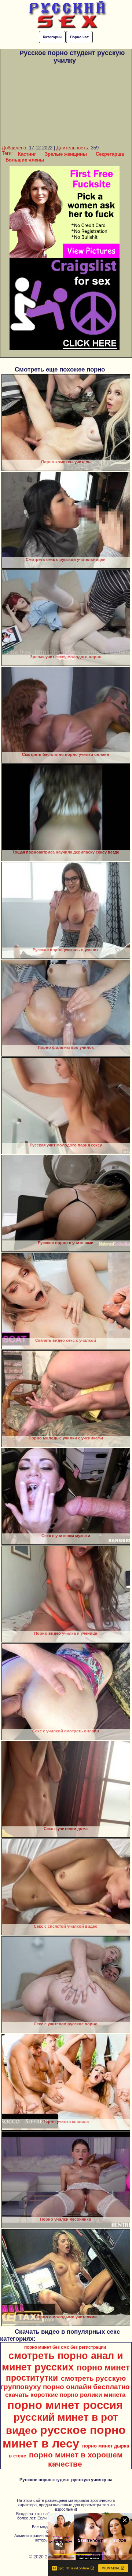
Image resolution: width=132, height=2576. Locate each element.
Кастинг (27, 154)
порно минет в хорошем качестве (76, 2459)
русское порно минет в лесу (64, 2437)
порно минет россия (65, 2405)
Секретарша (110, 154)
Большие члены (25, 160)
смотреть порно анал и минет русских (63, 2361)
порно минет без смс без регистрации (65, 2347)
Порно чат (79, 37)
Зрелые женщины (66, 154)
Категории (52, 37)
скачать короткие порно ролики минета (65, 2395)
